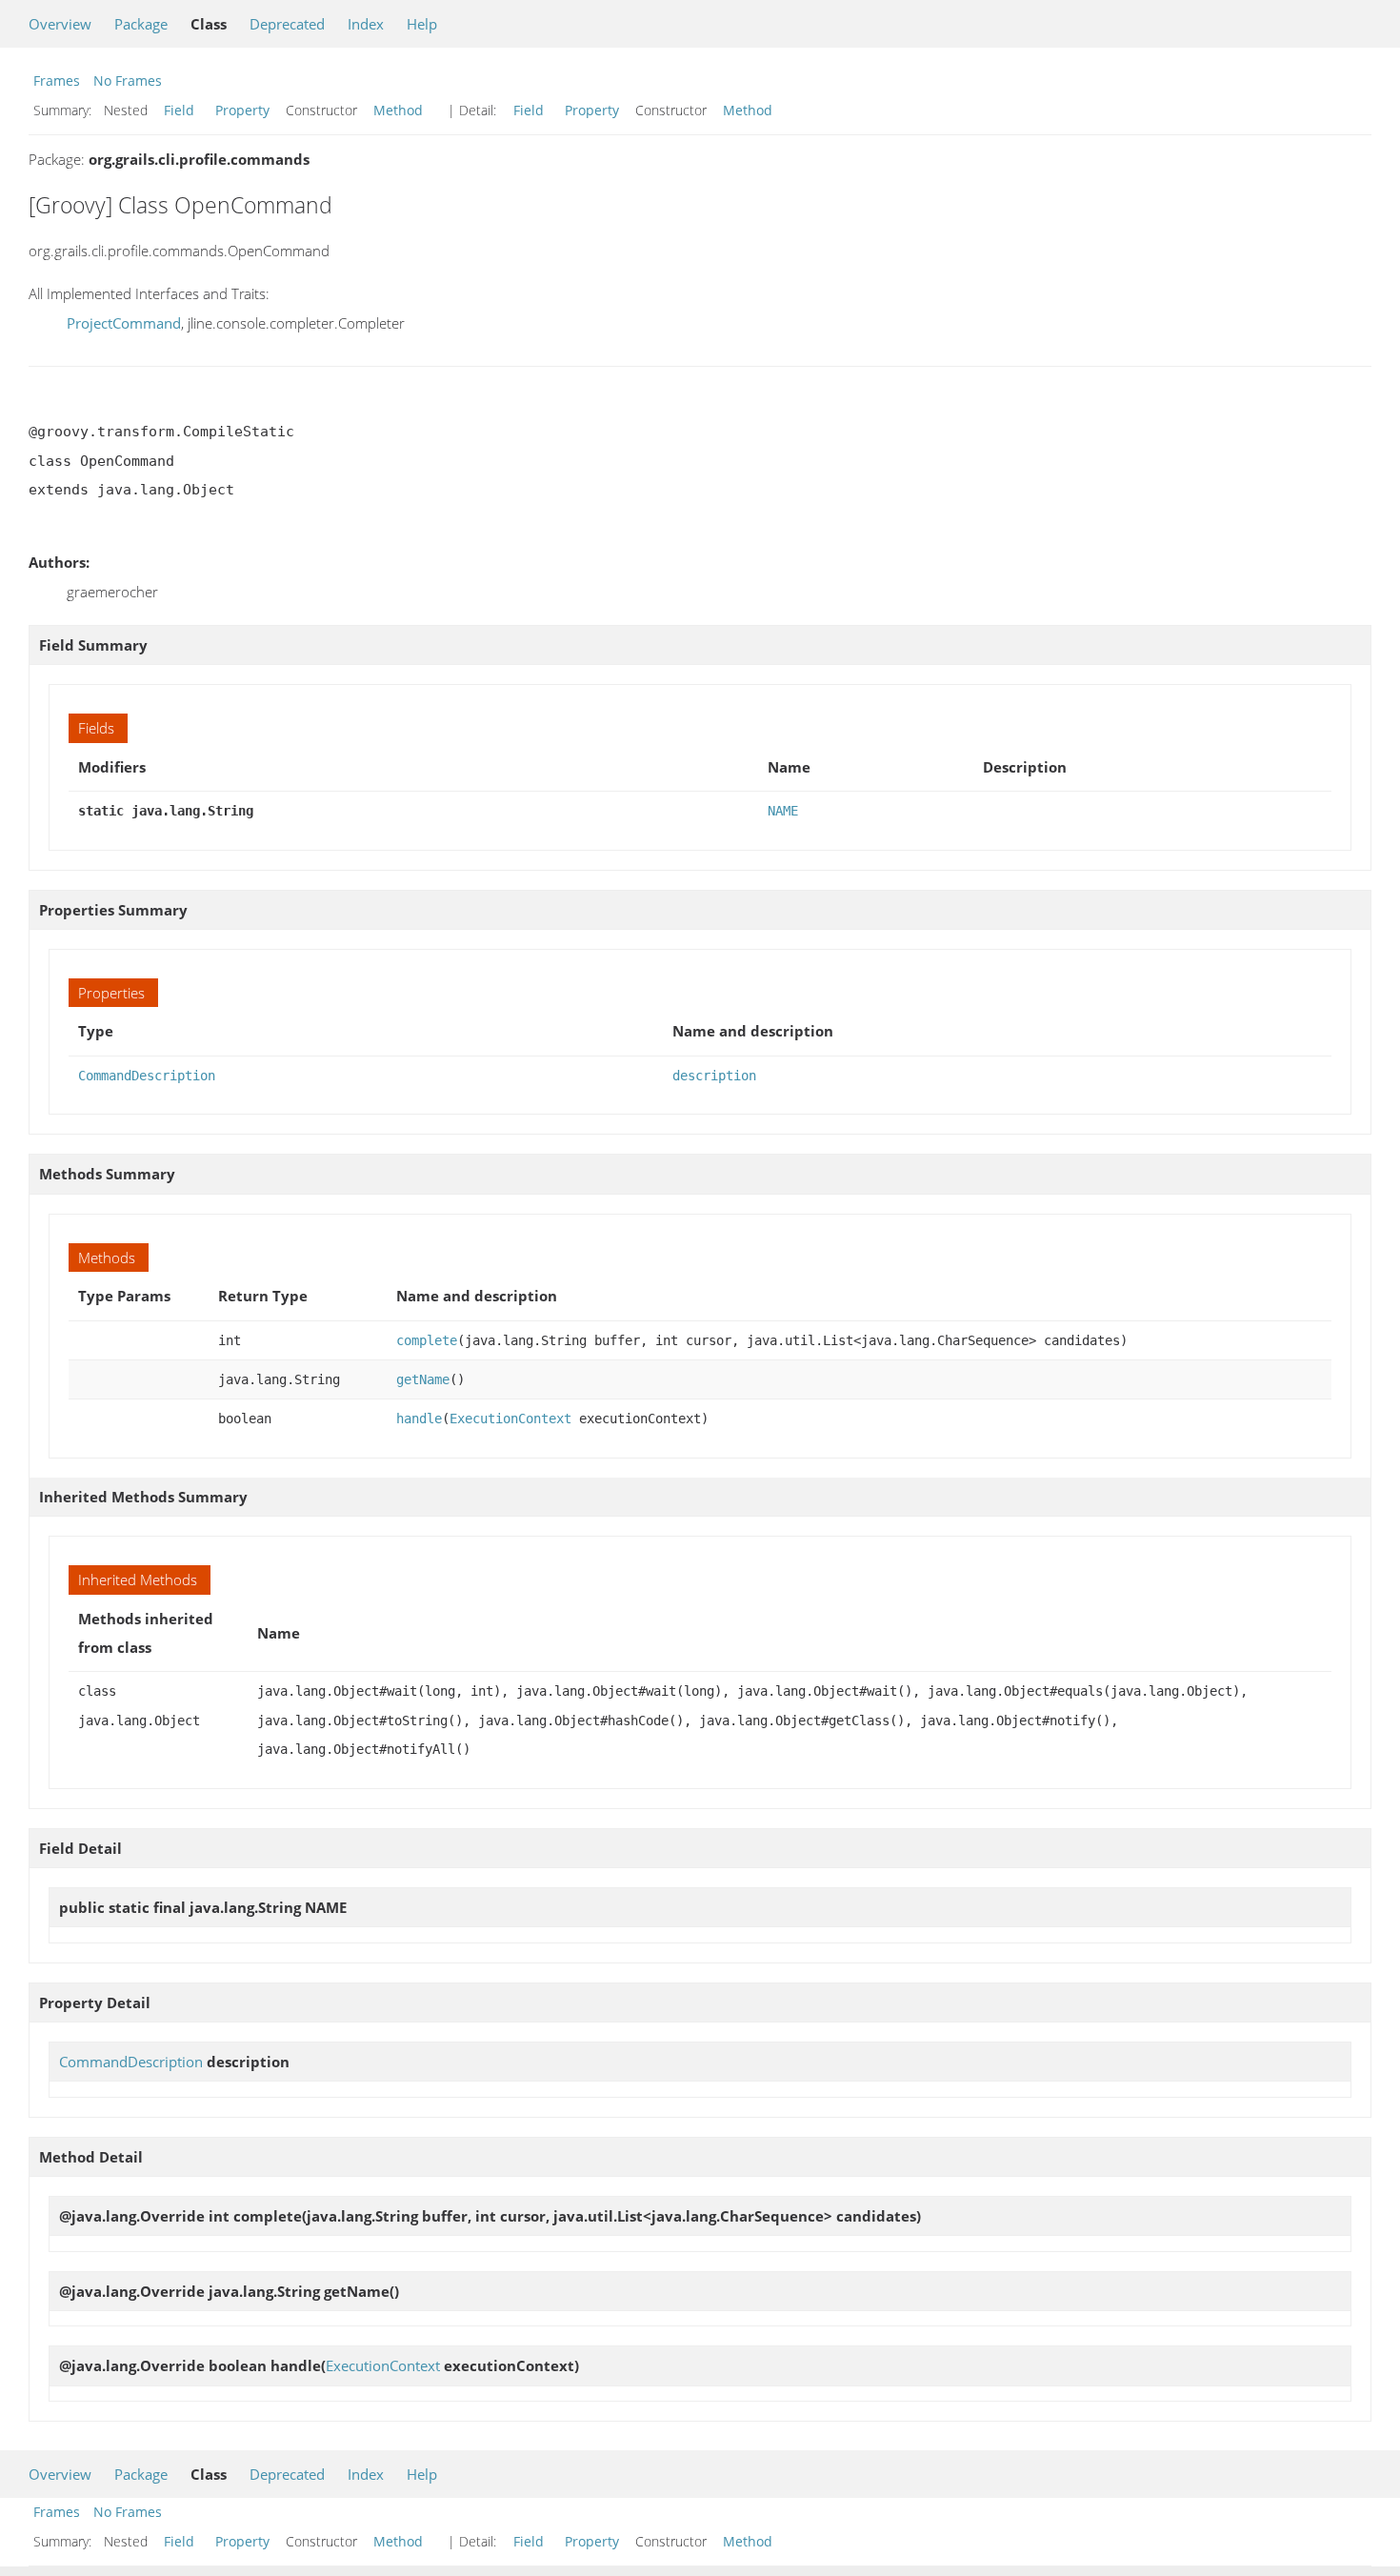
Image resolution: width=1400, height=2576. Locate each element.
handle (419, 1419)
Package (141, 24)
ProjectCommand (124, 323)
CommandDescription (147, 1076)
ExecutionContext (510, 1419)
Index (366, 24)
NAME (783, 811)
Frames (57, 80)
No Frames (128, 80)
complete (427, 1340)
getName (423, 1379)
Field (179, 110)
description (714, 1076)
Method (398, 110)
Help (422, 24)
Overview (60, 24)
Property (242, 110)
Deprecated (287, 24)
